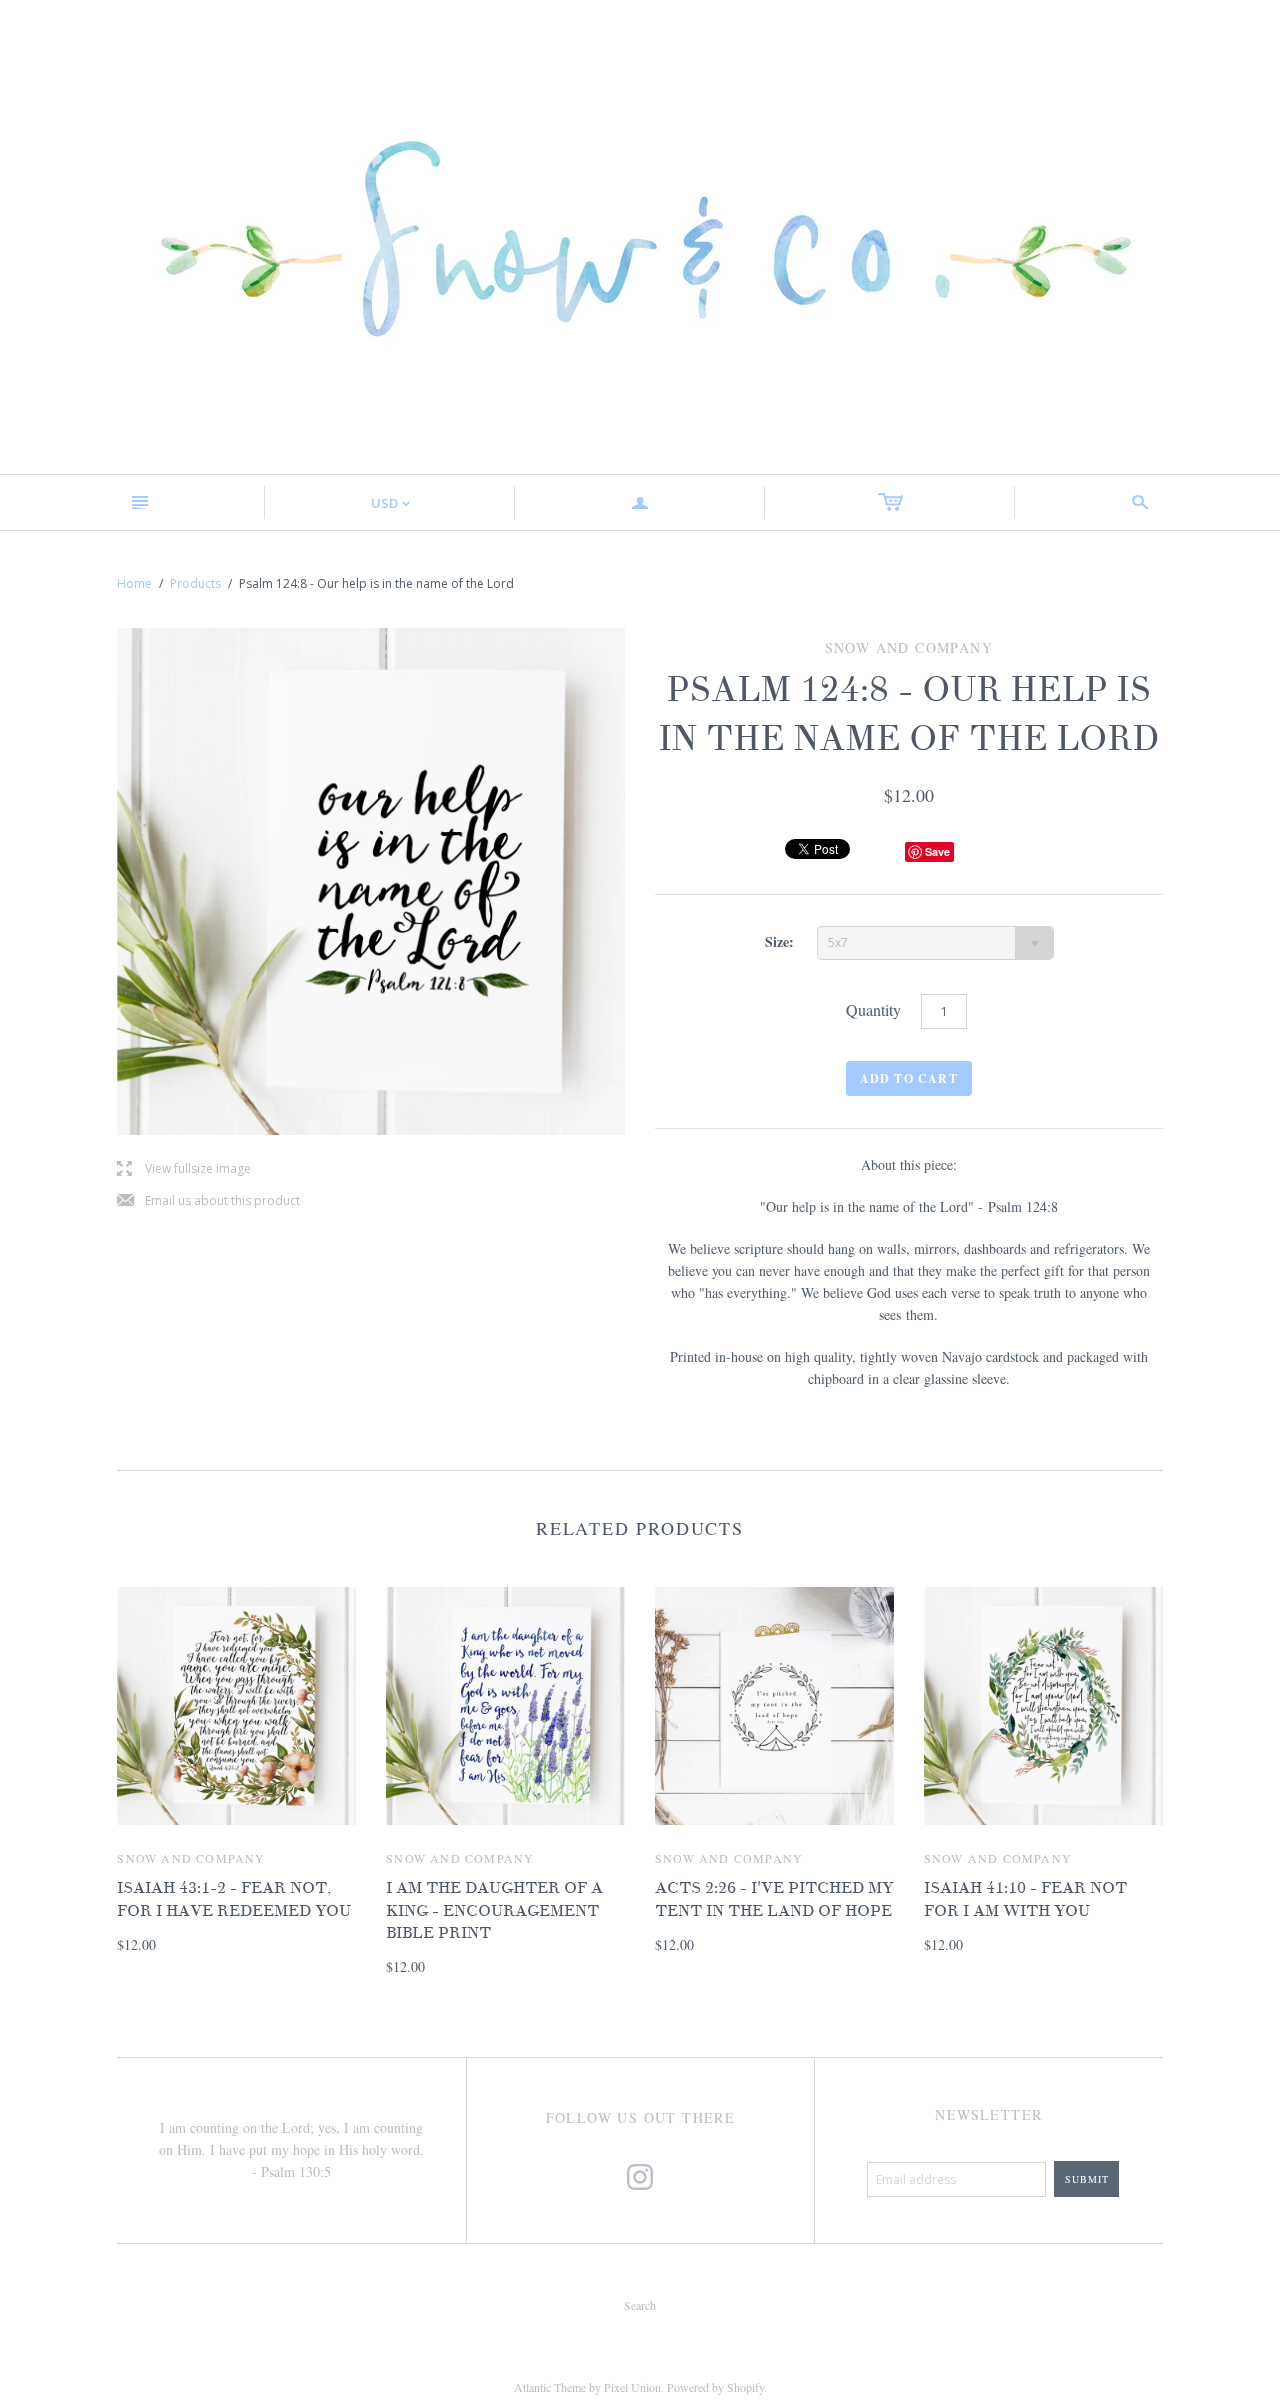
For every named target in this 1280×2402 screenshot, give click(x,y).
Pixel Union (632, 2387)
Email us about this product (208, 1201)
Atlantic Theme (550, 2387)
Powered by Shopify (715, 2387)
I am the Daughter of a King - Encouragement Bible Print (494, 1910)
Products (195, 583)
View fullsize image (184, 1169)
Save (937, 851)
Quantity (873, 1009)
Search (640, 2305)
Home (134, 583)
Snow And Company (191, 1858)
